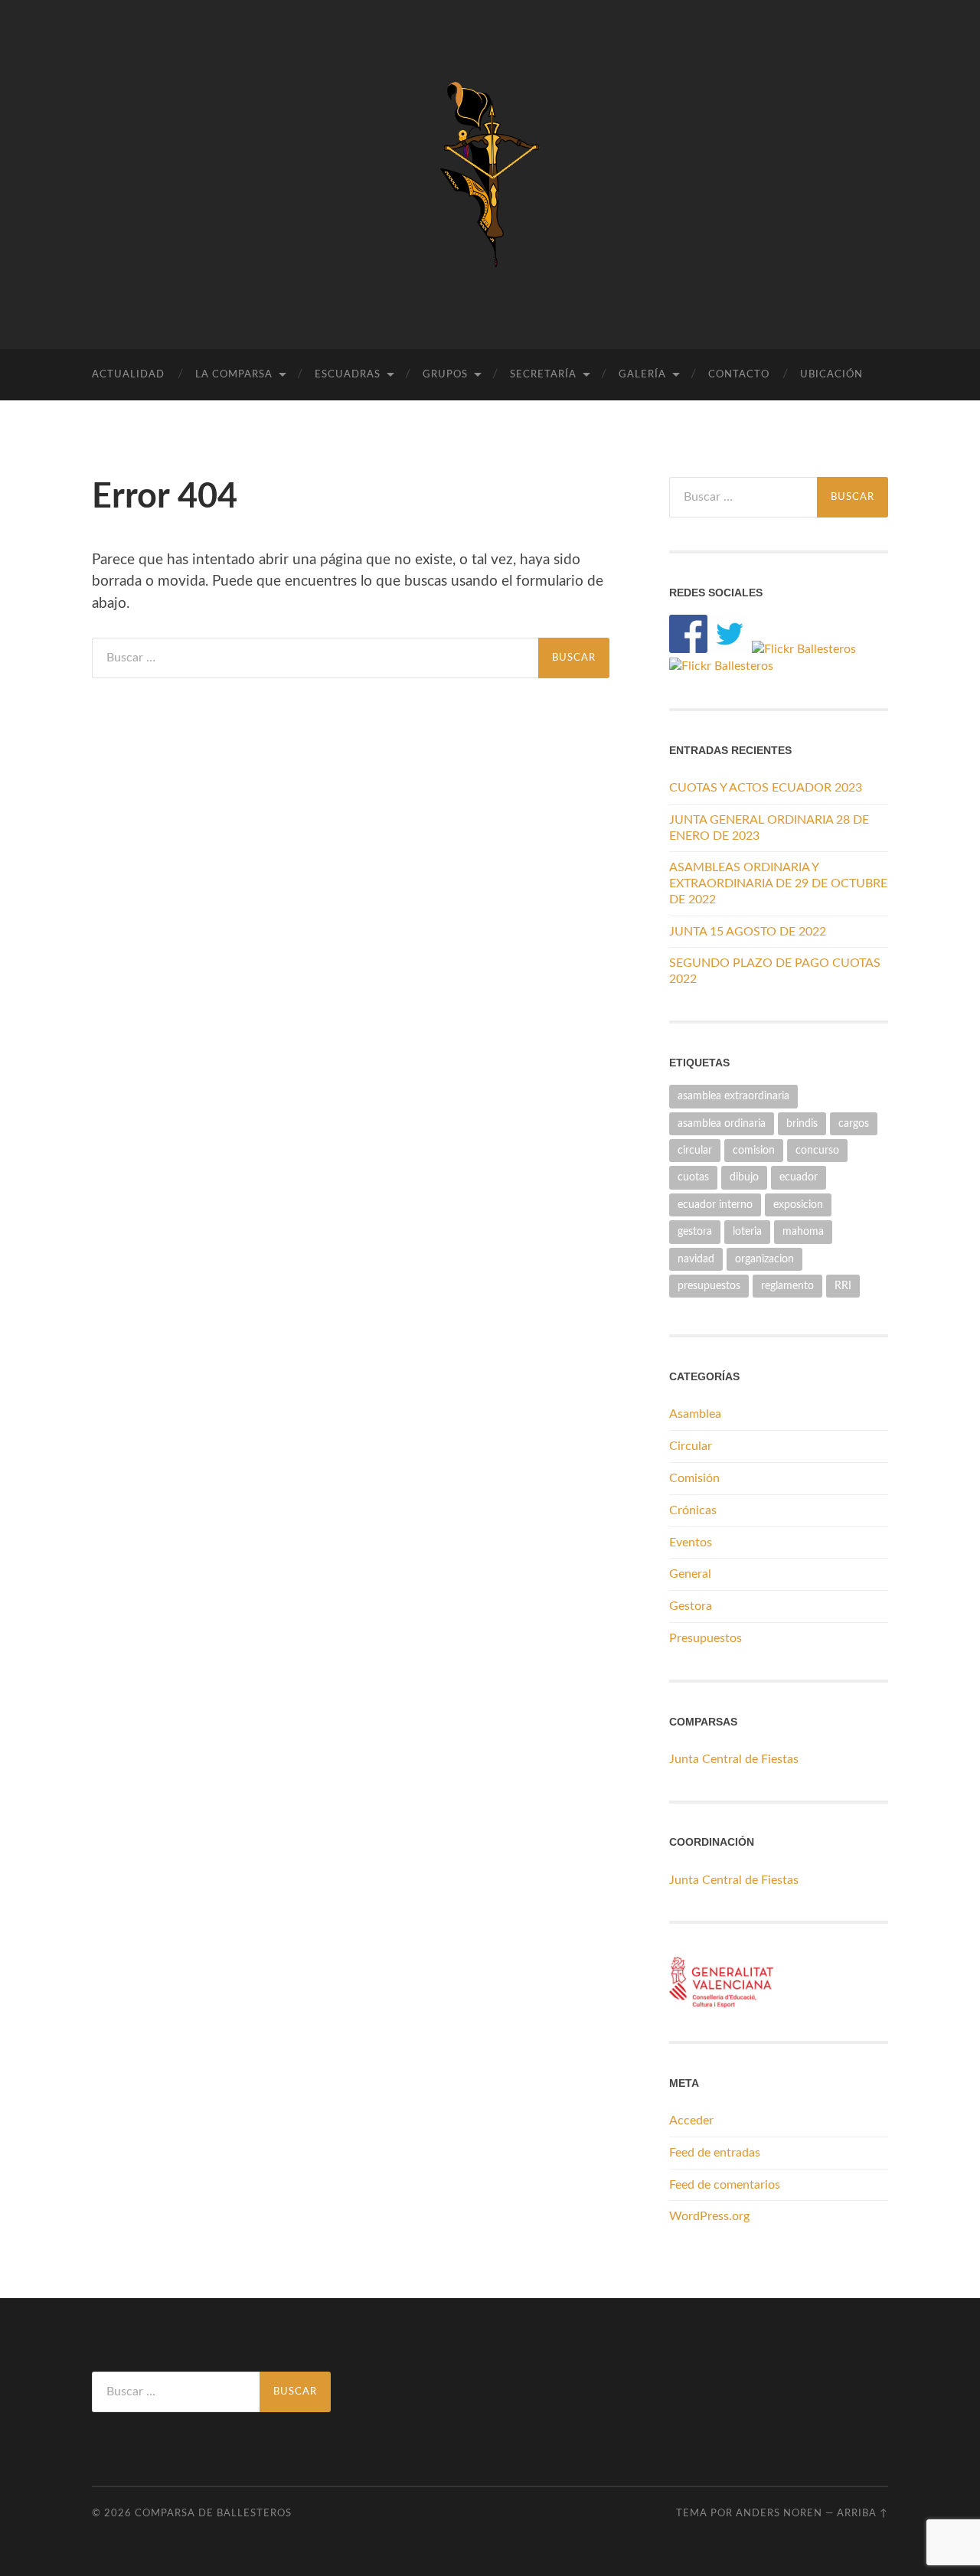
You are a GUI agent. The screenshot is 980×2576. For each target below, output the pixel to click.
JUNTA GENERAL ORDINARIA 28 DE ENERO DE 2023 (769, 828)
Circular (691, 1446)
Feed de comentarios (725, 2185)
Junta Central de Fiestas (734, 1759)
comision (754, 1150)
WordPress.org (709, 2216)
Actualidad (128, 375)
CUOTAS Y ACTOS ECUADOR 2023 (766, 788)
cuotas (693, 1177)
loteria (747, 1231)
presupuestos (709, 1286)
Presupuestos (706, 1638)
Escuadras (348, 375)
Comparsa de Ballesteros (213, 2513)
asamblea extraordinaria (733, 1096)
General (690, 1574)
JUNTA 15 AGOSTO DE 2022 (748, 932)
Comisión (694, 1478)
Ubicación (831, 375)
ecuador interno (715, 1205)
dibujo (744, 1177)
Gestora (691, 1606)
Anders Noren (779, 2513)
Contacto (739, 375)
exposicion (798, 1205)
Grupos (445, 375)
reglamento (787, 1286)
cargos (854, 1123)
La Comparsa (234, 375)
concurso (817, 1150)
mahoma (803, 1231)
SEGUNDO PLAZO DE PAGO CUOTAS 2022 (775, 971)
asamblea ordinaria (722, 1123)
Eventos (691, 1543)
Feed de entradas (715, 2153)
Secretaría (543, 375)
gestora (695, 1231)
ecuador (799, 1177)
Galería (642, 375)
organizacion (764, 1259)
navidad (696, 1259)
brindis (802, 1123)
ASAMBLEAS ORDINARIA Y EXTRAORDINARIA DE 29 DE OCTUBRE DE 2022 (778, 883)
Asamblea (695, 1414)
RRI (843, 1286)
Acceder (691, 2121)
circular (695, 1150)
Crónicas (693, 1510)
